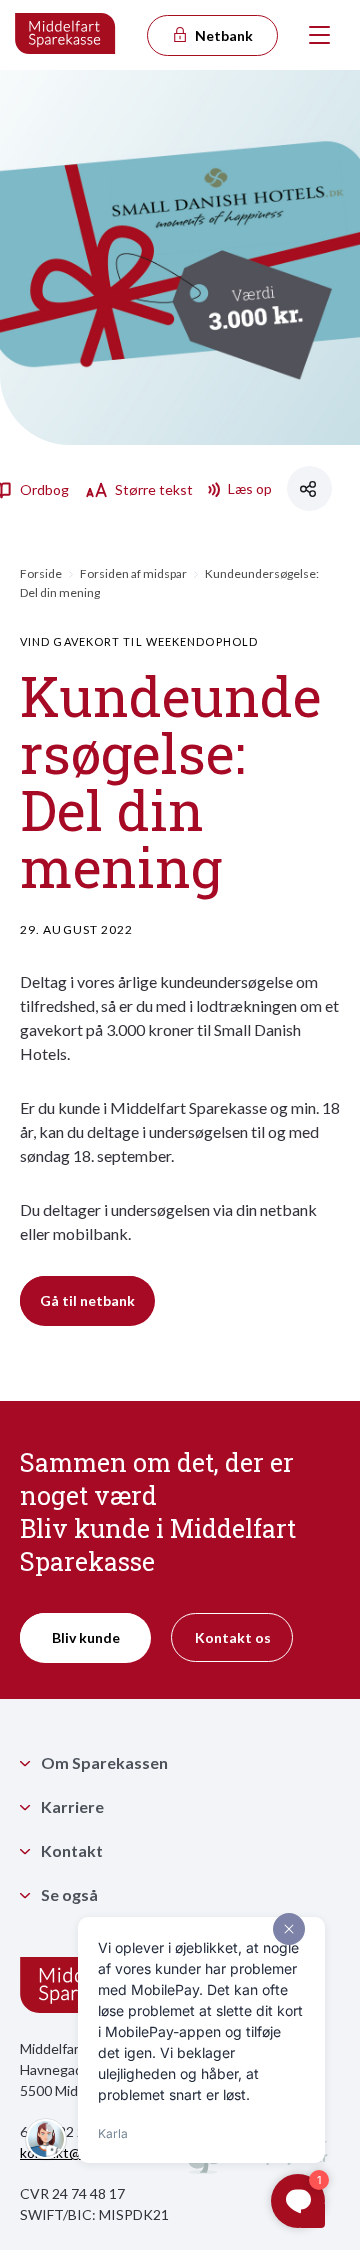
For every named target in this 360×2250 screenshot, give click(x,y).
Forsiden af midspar (133, 573)
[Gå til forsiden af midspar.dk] (66, 35)
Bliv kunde (86, 1637)
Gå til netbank (87, 1300)
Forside (41, 573)
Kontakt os (233, 1637)
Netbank (222, 35)
